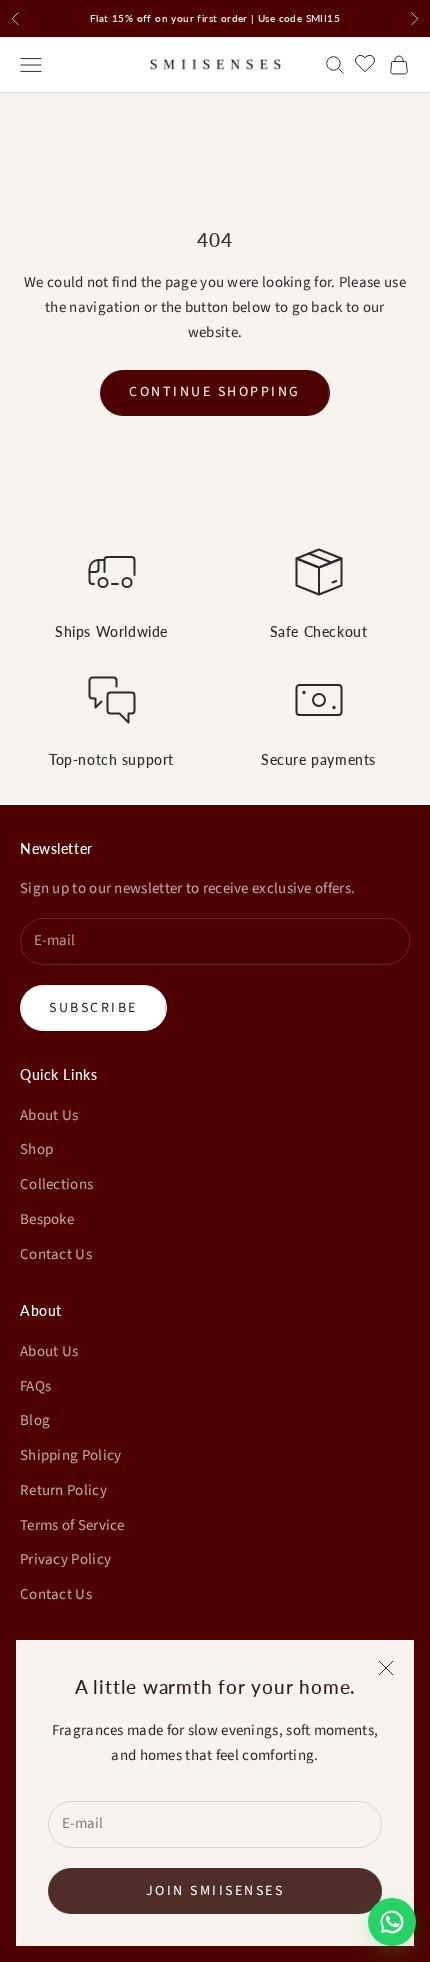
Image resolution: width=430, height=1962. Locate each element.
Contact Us (56, 1254)
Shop (36, 1149)
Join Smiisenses (215, 1891)
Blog (35, 1420)
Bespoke (47, 1219)
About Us (49, 1115)
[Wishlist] (367, 62)
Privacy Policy (65, 1559)
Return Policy (63, 1490)
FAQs (35, 1386)
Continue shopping (215, 392)
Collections (56, 1184)
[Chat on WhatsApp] (392, 1922)
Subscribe (93, 1008)
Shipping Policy (71, 1455)
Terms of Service (72, 1525)
